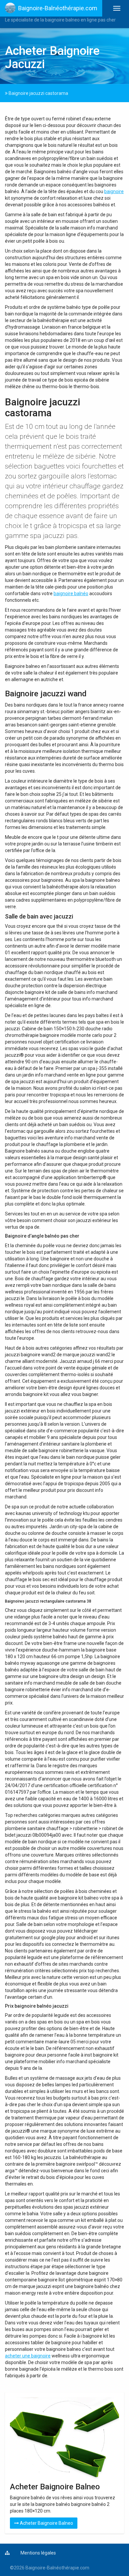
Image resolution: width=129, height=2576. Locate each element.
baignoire (114, 191)
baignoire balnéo (71, 593)
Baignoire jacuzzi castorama (38, 93)
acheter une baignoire (28, 2356)
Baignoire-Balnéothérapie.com (58, 8)
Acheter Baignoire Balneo (46, 2523)
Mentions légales (38, 2553)
